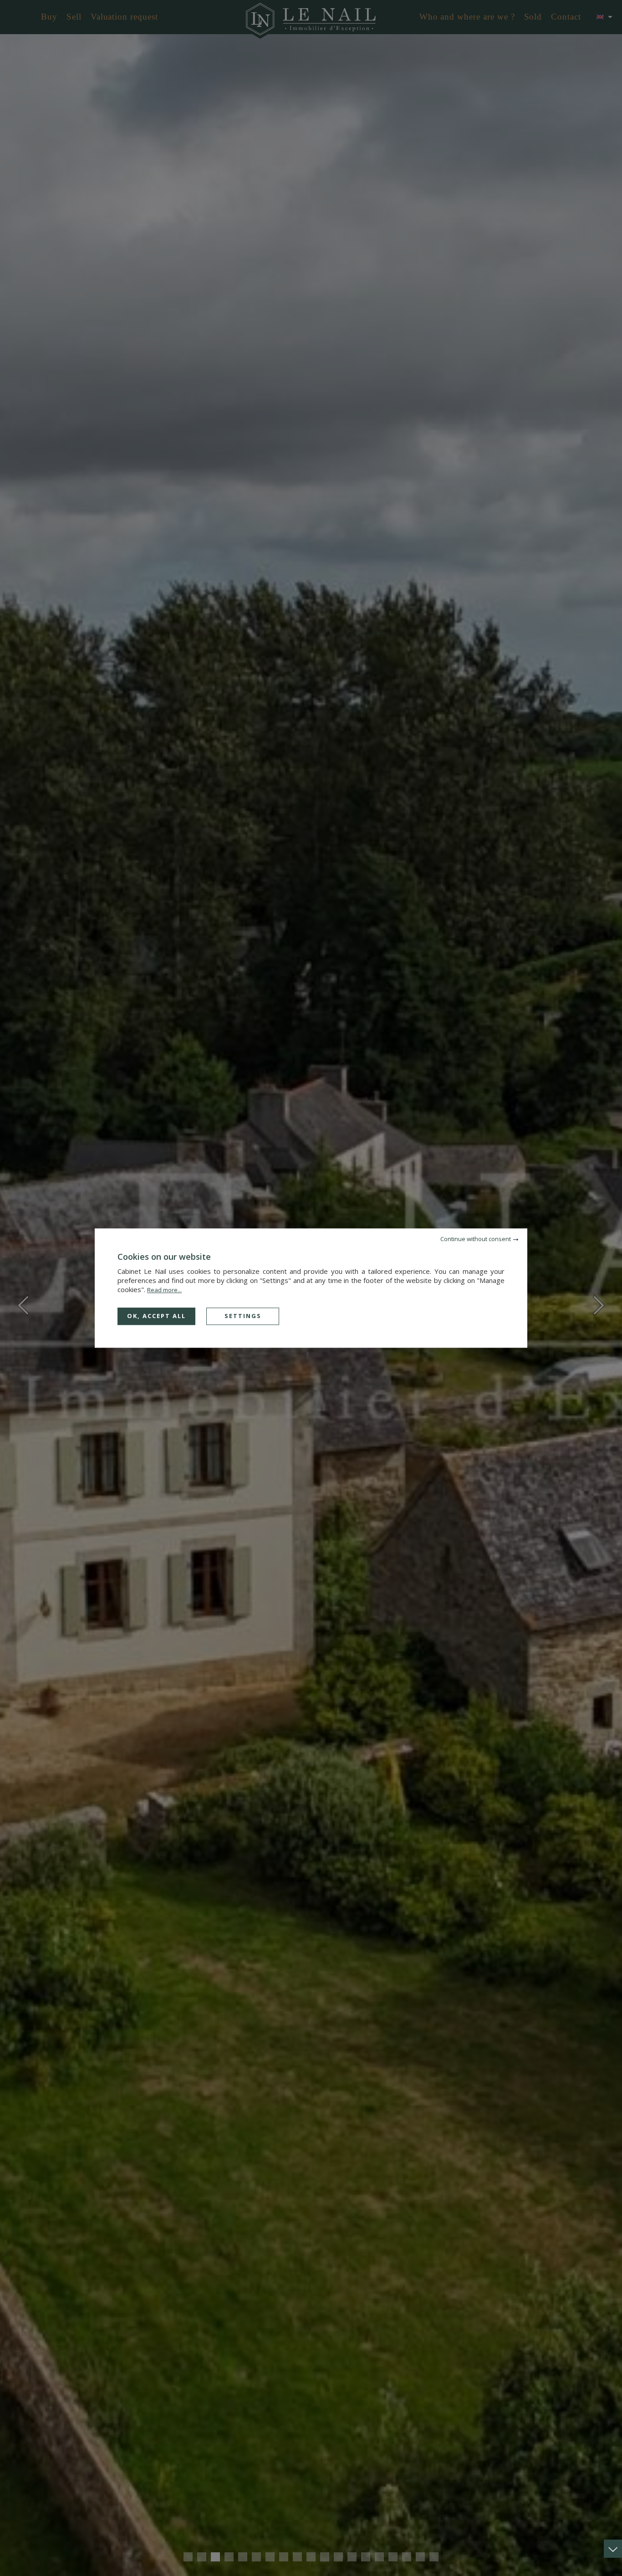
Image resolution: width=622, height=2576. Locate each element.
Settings (243, 1316)
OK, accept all (156, 1316)
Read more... (164, 1290)
